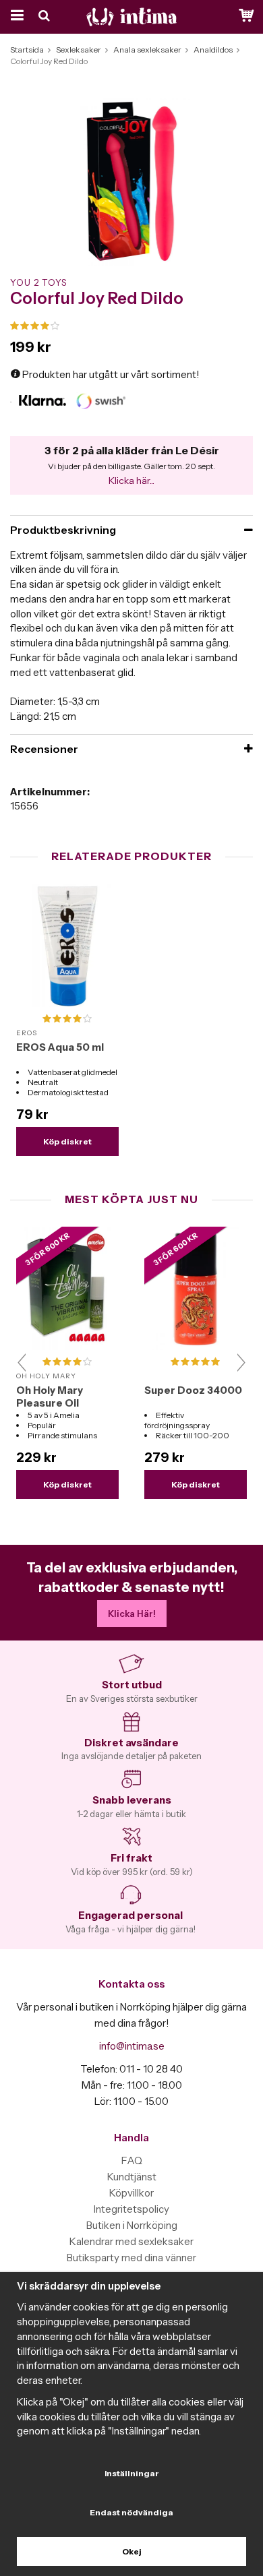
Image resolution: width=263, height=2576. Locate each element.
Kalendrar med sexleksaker (131, 2241)
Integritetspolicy (131, 2209)
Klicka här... (131, 481)
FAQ (132, 2160)
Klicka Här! (132, 1614)
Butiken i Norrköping (132, 2225)
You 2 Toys (38, 282)
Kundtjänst (132, 2177)
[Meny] (15, 17)
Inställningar (132, 2473)
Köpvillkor (131, 2193)
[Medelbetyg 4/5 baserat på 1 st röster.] (131, 326)
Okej (132, 2551)
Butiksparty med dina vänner (131, 2258)
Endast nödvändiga (131, 2512)
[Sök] (46, 17)
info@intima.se (132, 2046)
